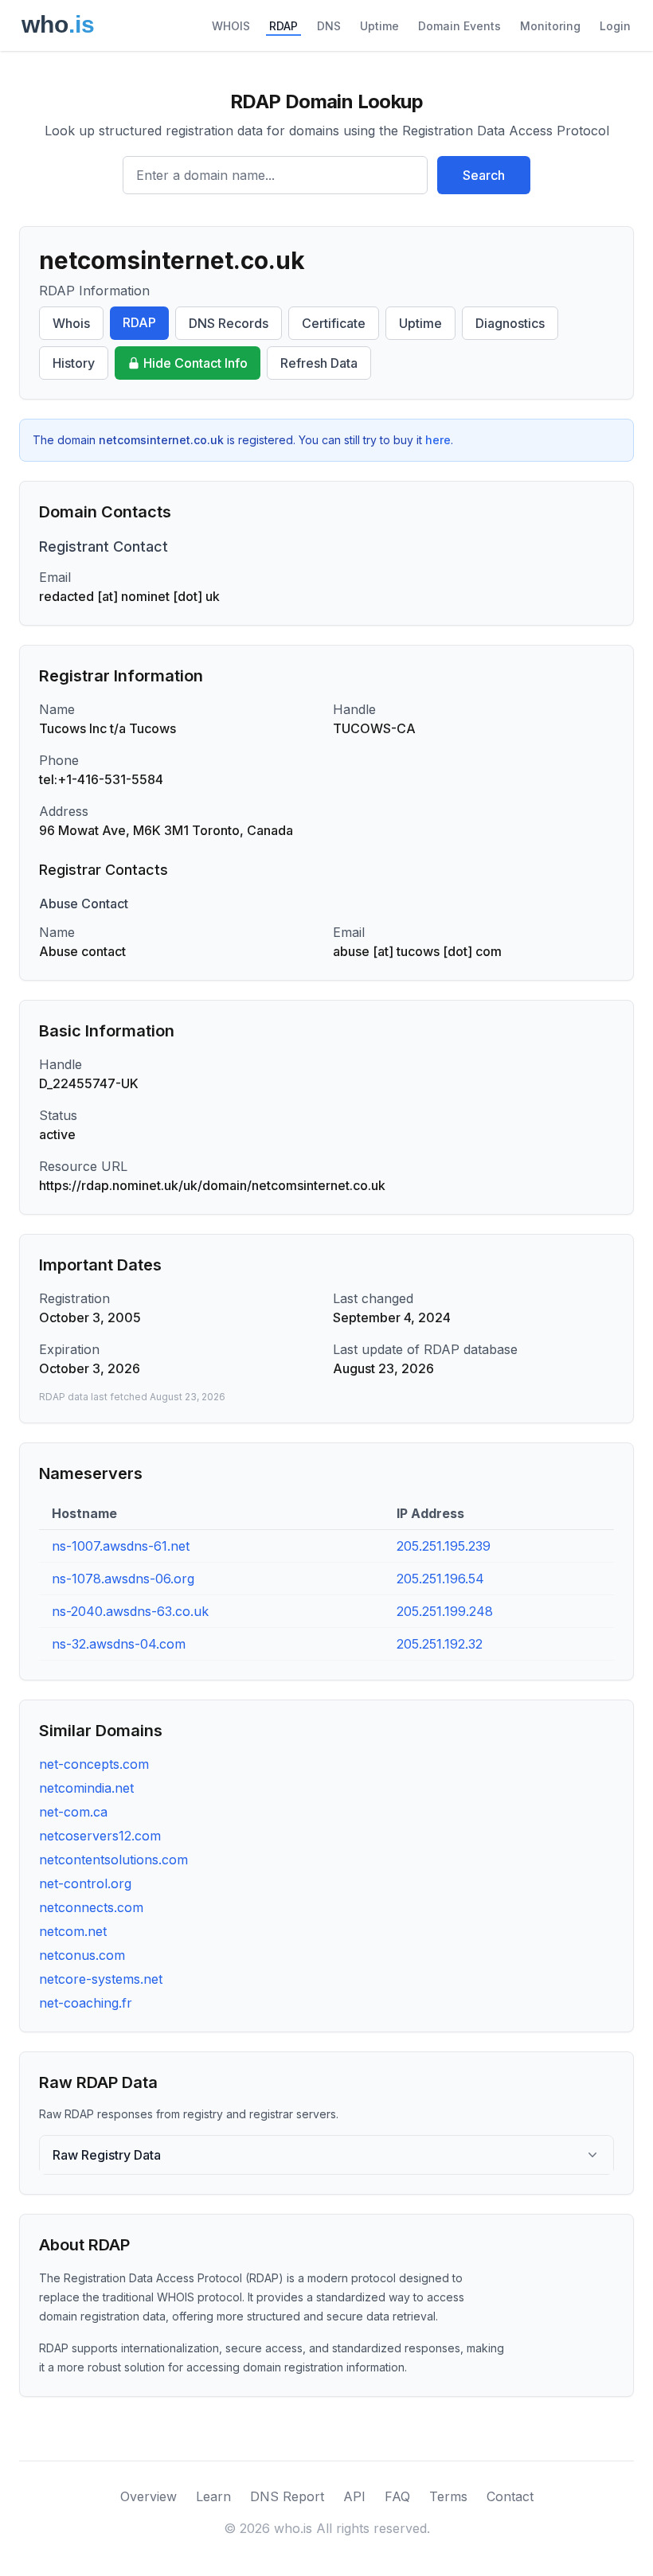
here (438, 440)
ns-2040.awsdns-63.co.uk (130, 1611)
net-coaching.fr (86, 2003)
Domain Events (459, 26)
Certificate (334, 323)
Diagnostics (510, 323)
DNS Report (287, 2496)
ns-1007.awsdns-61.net (121, 1546)
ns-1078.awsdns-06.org (123, 1579)
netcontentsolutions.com (113, 1860)
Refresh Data (319, 363)
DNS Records (229, 323)
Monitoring (550, 26)
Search (484, 175)
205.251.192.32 (440, 1644)
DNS (329, 26)
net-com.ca (73, 1812)
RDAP (283, 26)
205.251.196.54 (440, 1579)
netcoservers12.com (100, 1836)
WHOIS (231, 26)
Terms (448, 2496)
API (354, 2496)
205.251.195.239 (444, 1546)
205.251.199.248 (445, 1611)
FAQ (397, 2496)
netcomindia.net (86, 1788)
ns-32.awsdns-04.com (119, 1644)
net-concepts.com (94, 1764)
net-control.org (85, 1883)
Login (615, 26)
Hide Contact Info (196, 363)
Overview (149, 2496)
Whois (71, 323)
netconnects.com (91, 1907)
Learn (213, 2496)
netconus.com (82, 1955)
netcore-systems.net (101, 1979)
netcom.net (73, 1931)
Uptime (379, 26)
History (74, 363)
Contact (510, 2496)
